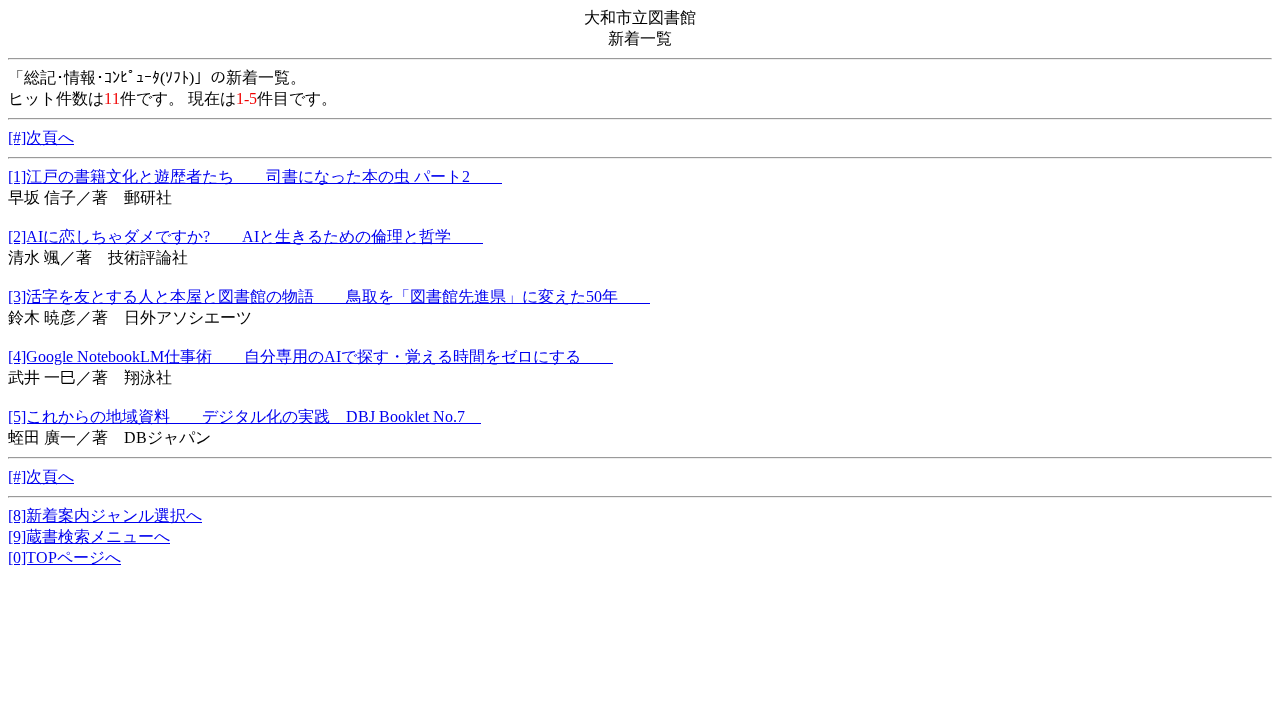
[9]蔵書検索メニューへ (89, 536)
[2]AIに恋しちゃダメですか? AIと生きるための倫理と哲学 (245, 236)
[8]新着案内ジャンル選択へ (105, 515)
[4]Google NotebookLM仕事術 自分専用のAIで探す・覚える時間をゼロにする (310, 356)
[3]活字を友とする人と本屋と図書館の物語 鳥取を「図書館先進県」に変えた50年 (329, 296)
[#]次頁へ (41, 137)
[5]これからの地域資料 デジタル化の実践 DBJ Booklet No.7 (244, 416)
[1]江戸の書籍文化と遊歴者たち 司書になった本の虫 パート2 (255, 176)
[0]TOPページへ (64, 557)
